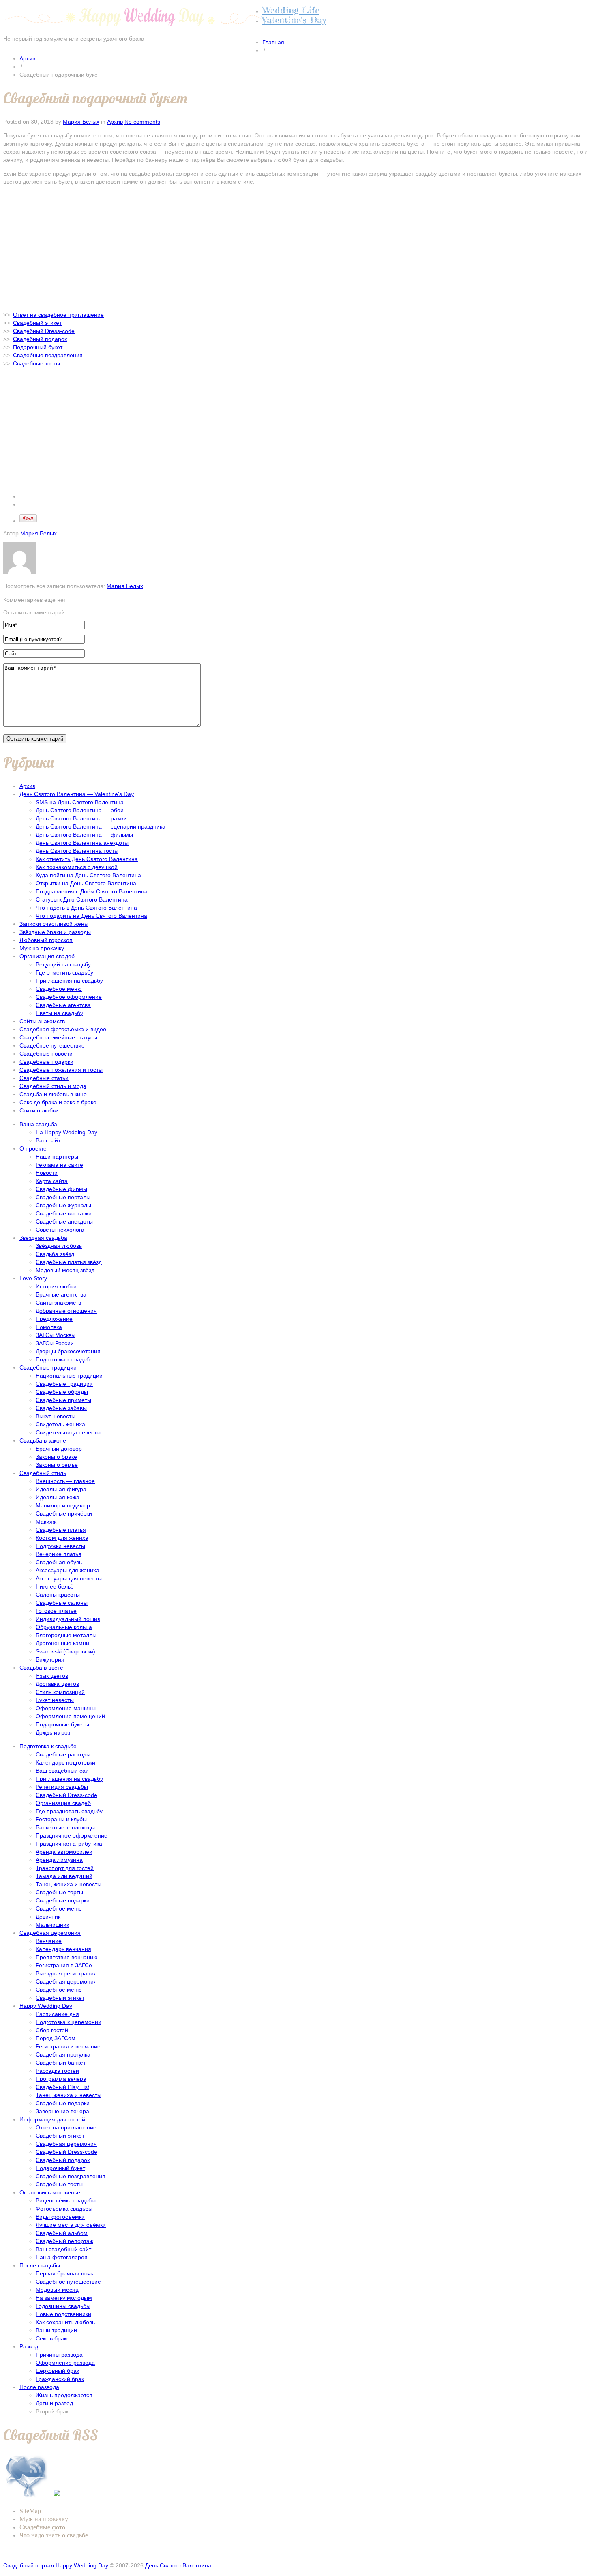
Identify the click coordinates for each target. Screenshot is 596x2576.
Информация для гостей (52, 2119)
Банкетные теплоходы (65, 1827)
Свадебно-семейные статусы (58, 1037)
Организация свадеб (47, 956)
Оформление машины (66, 1708)
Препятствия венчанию (67, 1957)
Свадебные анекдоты (64, 1221)
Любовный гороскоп (46, 940)
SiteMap (30, 2511)
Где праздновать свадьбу (69, 1811)
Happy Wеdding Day (46, 2006)
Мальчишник (52, 1925)
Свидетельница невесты (68, 1432)
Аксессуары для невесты (69, 1578)
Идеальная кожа (58, 1497)
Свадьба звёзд (55, 1254)
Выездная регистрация (66, 1973)
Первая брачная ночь (64, 2273)
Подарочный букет (60, 2168)
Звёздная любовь (59, 1246)
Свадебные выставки (64, 1213)
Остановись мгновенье (50, 2192)
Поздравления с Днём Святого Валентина (92, 891)
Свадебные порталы (63, 1197)
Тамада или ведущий (64, 1876)
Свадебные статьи (44, 1078)
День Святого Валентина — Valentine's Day (77, 794)
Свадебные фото (42, 2527)
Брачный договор (59, 1449)
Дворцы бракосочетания (68, 1351)
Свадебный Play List (62, 2087)
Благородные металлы (66, 1635)
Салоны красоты (58, 1595)
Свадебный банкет (61, 2063)
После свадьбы (40, 2265)
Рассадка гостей (57, 2071)
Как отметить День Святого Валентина (87, 859)
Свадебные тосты (59, 2184)
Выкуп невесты (56, 1416)
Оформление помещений (70, 1716)
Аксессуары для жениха (68, 1570)
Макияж (46, 1522)
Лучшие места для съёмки (71, 2225)
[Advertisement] (298, 248)
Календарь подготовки (65, 1762)
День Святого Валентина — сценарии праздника (101, 826)
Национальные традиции (69, 1376)
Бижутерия (50, 1659)
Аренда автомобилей (64, 1852)
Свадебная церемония (50, 1933)
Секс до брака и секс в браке (58, 1102)
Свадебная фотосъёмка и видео (63, 1029)
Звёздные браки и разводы (55, 932)
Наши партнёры (57, 1157)
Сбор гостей (52, 2030)
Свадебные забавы (61, 1408)
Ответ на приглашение (66, 2127)
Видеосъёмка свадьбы (66, 2200)
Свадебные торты (59, 1892)
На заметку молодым (64, 2298)
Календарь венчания (63, 1949)
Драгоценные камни (62, 1643)
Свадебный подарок (63, 2160)
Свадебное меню (59, 989)
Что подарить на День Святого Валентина (91, 916)
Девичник (48, 1917)
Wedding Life (291, 10)
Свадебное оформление (69, 997)
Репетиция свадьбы (62, 1787)
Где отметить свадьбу (64, 972)
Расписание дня (57, 2014)
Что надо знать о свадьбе (54, 2535)
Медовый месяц (57, 2290)
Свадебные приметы (63, 1400)
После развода (39, 2387)
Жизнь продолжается (64, 2395)
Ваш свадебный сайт (63, 1771)
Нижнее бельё (55, 1586)
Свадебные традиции (48, 1367)
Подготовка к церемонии (69, 2022)
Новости (47, 1173)
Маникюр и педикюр (63, 1505)
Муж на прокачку (42, 948)
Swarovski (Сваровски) (65, 1651)
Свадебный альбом (62, 2233)
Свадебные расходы (63, 1754)
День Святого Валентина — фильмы (84, 835)
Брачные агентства (61, 1294)
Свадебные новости (46, 1054)
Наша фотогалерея (62, 2257)
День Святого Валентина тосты (77, 851)
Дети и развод (54, 2403)
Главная (273, 42)
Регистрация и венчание (68, 2046)
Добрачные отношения (66, 1311)
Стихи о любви (39, 1110)
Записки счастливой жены (54, 924)
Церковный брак (57, 2371)
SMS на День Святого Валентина (80, 802)
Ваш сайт (48, 1140)
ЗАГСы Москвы (56, 1335)
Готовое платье (56, 1611)
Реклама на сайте (59, 1165)
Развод (29, 2346)
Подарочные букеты (62, 1724)
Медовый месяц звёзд (65, 1270)
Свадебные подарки (46, 1062)
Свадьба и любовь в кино (53, 1094)
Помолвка (49, 1327)
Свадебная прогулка (63, 2054)
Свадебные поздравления (71, 2176)
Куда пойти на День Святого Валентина (88, 875)
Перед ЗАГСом (56, 2038)
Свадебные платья (61, 1530)
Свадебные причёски (64, 1513)
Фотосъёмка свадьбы (64, 2209)
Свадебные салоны (62, 1603)
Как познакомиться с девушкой (77, 867)
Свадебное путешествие (52, 1045)
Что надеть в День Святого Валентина (86, 908)
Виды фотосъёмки (60, 2217)
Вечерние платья (59, 1554)
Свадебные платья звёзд (69, 1262)
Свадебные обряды (62, 1392)
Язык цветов (52, 1676)
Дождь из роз (53, 1732)
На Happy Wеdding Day (66, 1132)
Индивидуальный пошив (68, 1619)
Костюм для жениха (62, 1538)
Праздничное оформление (72, 1835)
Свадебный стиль (43, 1473)
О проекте (33, 1148)
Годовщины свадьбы (63, 2306)
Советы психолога (60, 1230)
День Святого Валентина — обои (80, 810)
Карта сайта (52, 1181)
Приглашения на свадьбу (69, 981)
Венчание (49, 1941)
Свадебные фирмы (61, 1189)
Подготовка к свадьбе (64, 1359)
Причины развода (59, 2355)
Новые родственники (63, 2314)
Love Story (33, 1278)
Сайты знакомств (42, 1021)
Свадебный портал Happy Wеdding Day (56, 2565)
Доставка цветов (57, 1684)
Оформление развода (65, 2363)
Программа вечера (61, 2079)
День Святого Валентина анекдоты (82, 843)
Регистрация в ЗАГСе (64, 1965)
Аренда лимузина (59, 1860)
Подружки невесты (60, 1546)
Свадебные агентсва (63, 1005)
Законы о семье (57, 1465)
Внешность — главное (65, 1481)
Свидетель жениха (60, 1424)
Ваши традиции (56, 2330)
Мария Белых (81, 122)
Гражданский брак (60, 2379)
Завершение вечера (62, 2111)
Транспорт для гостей (65, 1868)
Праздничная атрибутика (69, 1844)
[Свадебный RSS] (27, 2497)
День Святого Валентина (178, 2565)
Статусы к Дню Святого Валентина (82, 899)
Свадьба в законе (43, 1440)
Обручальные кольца (64, 1627)
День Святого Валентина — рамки (81, 818)
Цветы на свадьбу (59, 1013)
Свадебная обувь (59, 1562)
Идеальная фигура (61, 1489)
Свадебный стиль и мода (53, 1086)
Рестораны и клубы (61, 1819)
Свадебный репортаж (64, 2241)
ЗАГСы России (55, 1343)
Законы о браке (56, 1457)
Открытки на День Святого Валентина (86, 883)
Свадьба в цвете (41, 1668)
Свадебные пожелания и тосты (61, 1070)
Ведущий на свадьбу (63, 964)
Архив (27, 58)
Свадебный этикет (60, 1998)
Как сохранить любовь (65, 2322)
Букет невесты (55, 1700)
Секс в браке (53, 2338)
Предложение (54, 1319)
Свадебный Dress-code (66, 1795)
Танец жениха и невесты (69, 1884)
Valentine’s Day (294, 20)
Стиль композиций (60, 1692)
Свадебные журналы (63, 1205)
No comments (142, 122)
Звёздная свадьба (43, 1238)
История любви (56, 1286)
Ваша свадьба (38, 1124)
